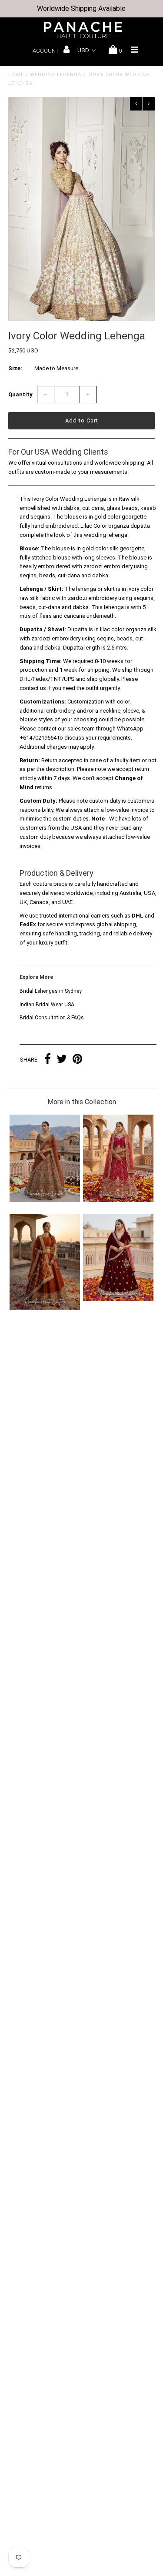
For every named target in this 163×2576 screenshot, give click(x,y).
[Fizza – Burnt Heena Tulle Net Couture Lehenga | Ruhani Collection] (45, 1200)
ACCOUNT (46, 51)
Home (16, 75)
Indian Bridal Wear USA (47, 1005)
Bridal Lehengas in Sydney (51, 991)
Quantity (20, 394)
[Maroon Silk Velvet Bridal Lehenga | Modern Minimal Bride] (118, 1299)
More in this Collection (82, 1102)
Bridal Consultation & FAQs (52, 1018)
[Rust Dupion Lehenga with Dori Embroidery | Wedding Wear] (45, 1308)
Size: (15, 368)
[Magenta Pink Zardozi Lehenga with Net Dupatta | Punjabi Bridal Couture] (118, 1200)
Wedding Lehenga (56, 75)
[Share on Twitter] (62, 1060)
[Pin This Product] (77, 1060)
